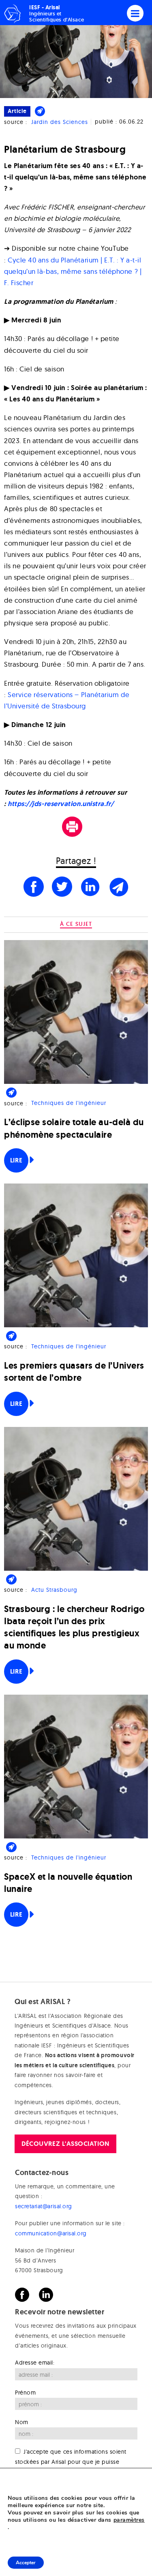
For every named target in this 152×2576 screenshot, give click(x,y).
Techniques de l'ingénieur (69, 1103)
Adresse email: (35, 2363)
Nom (22, 2422)
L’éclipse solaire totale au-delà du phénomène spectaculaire (74, 1128)
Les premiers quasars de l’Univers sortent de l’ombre (74, 1372)
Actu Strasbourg (54, 1590)
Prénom (25, 2393)
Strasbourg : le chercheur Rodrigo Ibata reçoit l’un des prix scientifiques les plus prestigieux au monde (74, 1627)
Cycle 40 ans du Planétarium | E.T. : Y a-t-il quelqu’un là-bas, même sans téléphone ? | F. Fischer (73, 271)
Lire (16, 1160)
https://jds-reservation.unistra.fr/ (61, 804)
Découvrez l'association (65, 2144)
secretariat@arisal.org (44, 2206)
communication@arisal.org (51, 2233)
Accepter (26, 2563)
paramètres (129, 2520)
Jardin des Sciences (60, 122)
